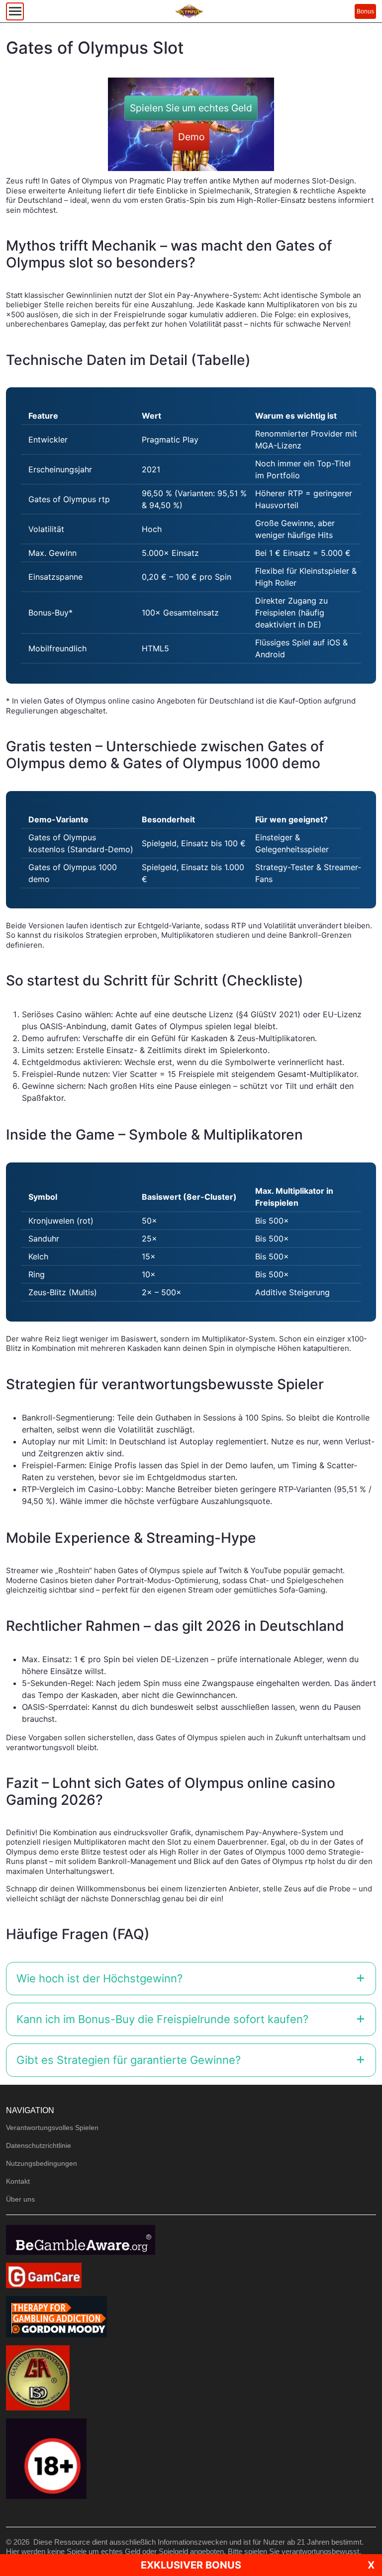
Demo (191, 137)
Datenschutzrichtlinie (39, 2145)
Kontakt (18, 2181)
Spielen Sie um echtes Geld (191, 108)
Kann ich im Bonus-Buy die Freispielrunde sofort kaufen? (162, 2019)
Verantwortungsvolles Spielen (52, 2128)
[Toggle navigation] (15, 11)
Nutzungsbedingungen (42, 2163)
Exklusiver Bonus (191, 2565)
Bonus (365, 11)
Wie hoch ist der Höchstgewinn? (99, 1978)
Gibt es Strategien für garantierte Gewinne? (129, 2060)
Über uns (20, 2199)
